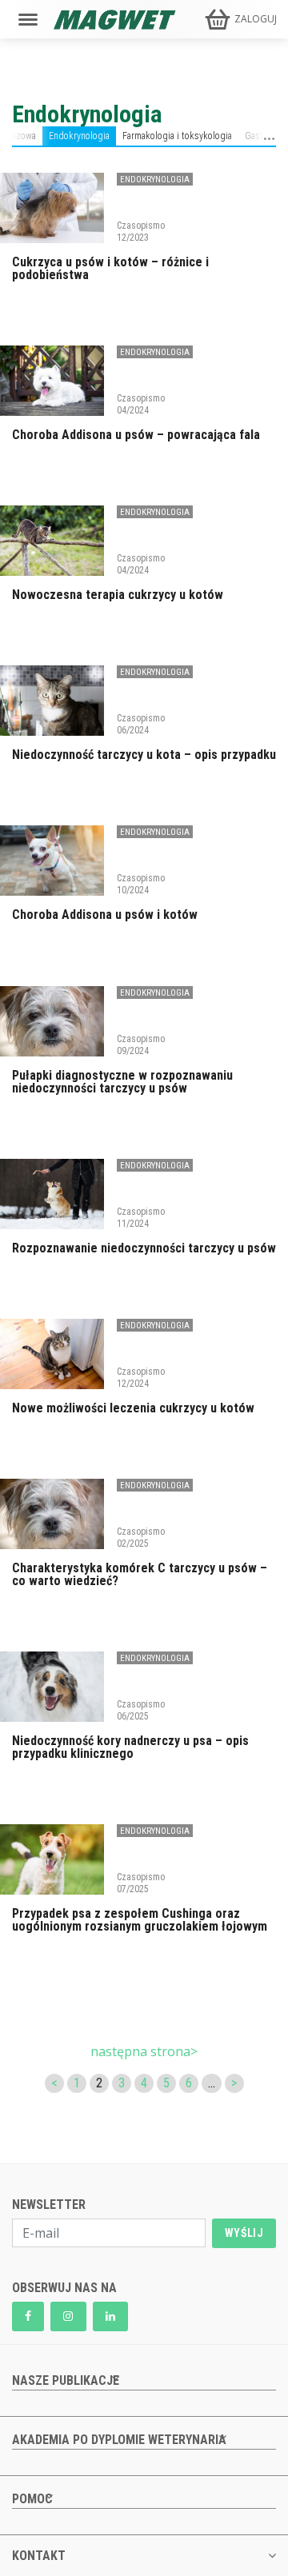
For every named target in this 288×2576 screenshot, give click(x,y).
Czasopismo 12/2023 (141, 231)
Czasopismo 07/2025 (141, 1883)
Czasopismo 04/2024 (141, 404)
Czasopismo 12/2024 (141, 1377)
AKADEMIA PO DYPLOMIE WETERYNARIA (119, 2440)
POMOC (32, 2499)
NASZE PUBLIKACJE (66, 2380)
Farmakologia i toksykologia (177, 136)
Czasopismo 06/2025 (141, 1710)
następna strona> (144, 2051)
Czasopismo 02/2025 (141, 1537)
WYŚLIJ (244, 2233)
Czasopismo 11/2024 (141, 1217)
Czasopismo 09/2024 (141, 1044)
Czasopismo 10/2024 (141, 884)
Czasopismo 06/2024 (141, 724)
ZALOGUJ (256, 19)
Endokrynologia (79, 136)
